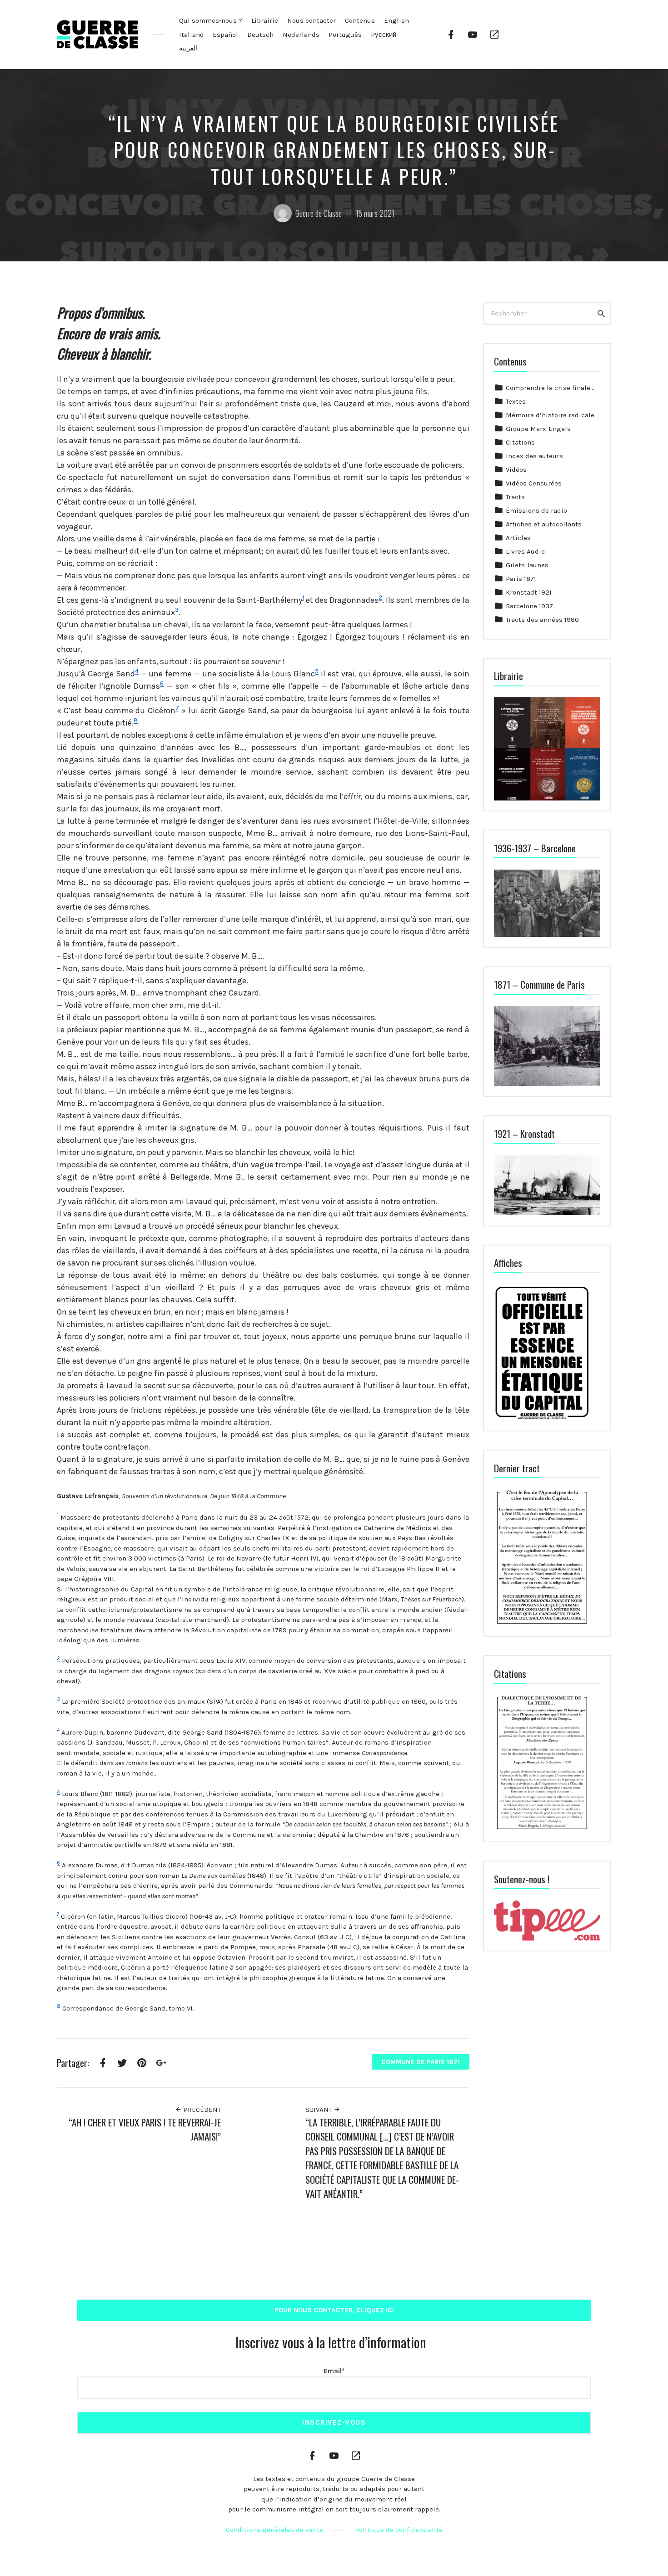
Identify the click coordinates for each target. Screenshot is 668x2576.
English (396, 20)
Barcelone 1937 (529, 606)
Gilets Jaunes (527, 565)
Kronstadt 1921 (529, 592)
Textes (516, 401)
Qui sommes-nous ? (211, 20)
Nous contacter (312, 20)
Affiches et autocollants (544, 524)
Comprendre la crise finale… (550, 388)
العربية (188, 48)
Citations (520, 442)
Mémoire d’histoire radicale (550, 415)
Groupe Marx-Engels (538, 429)
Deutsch (260, 35)
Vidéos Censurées (534, 483)
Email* (334, 2371)
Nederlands (301, 35)
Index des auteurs (534, 456)
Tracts (515, 497)
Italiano (191, 35)
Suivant (319, 2110)
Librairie (265, 20)
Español (225, 35)
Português (345, 35)
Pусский (384, 35)
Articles (518, 538)
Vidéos (516, 470)
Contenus (360, 20)
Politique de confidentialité (399, 2530)
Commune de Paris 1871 (421, 2062)
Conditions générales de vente (274, 2530)
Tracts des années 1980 (542, 620)
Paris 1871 (521, 579)
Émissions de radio (536, 510)
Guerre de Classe (319, 213)
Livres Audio (525, 551)
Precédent (201, 2110)
